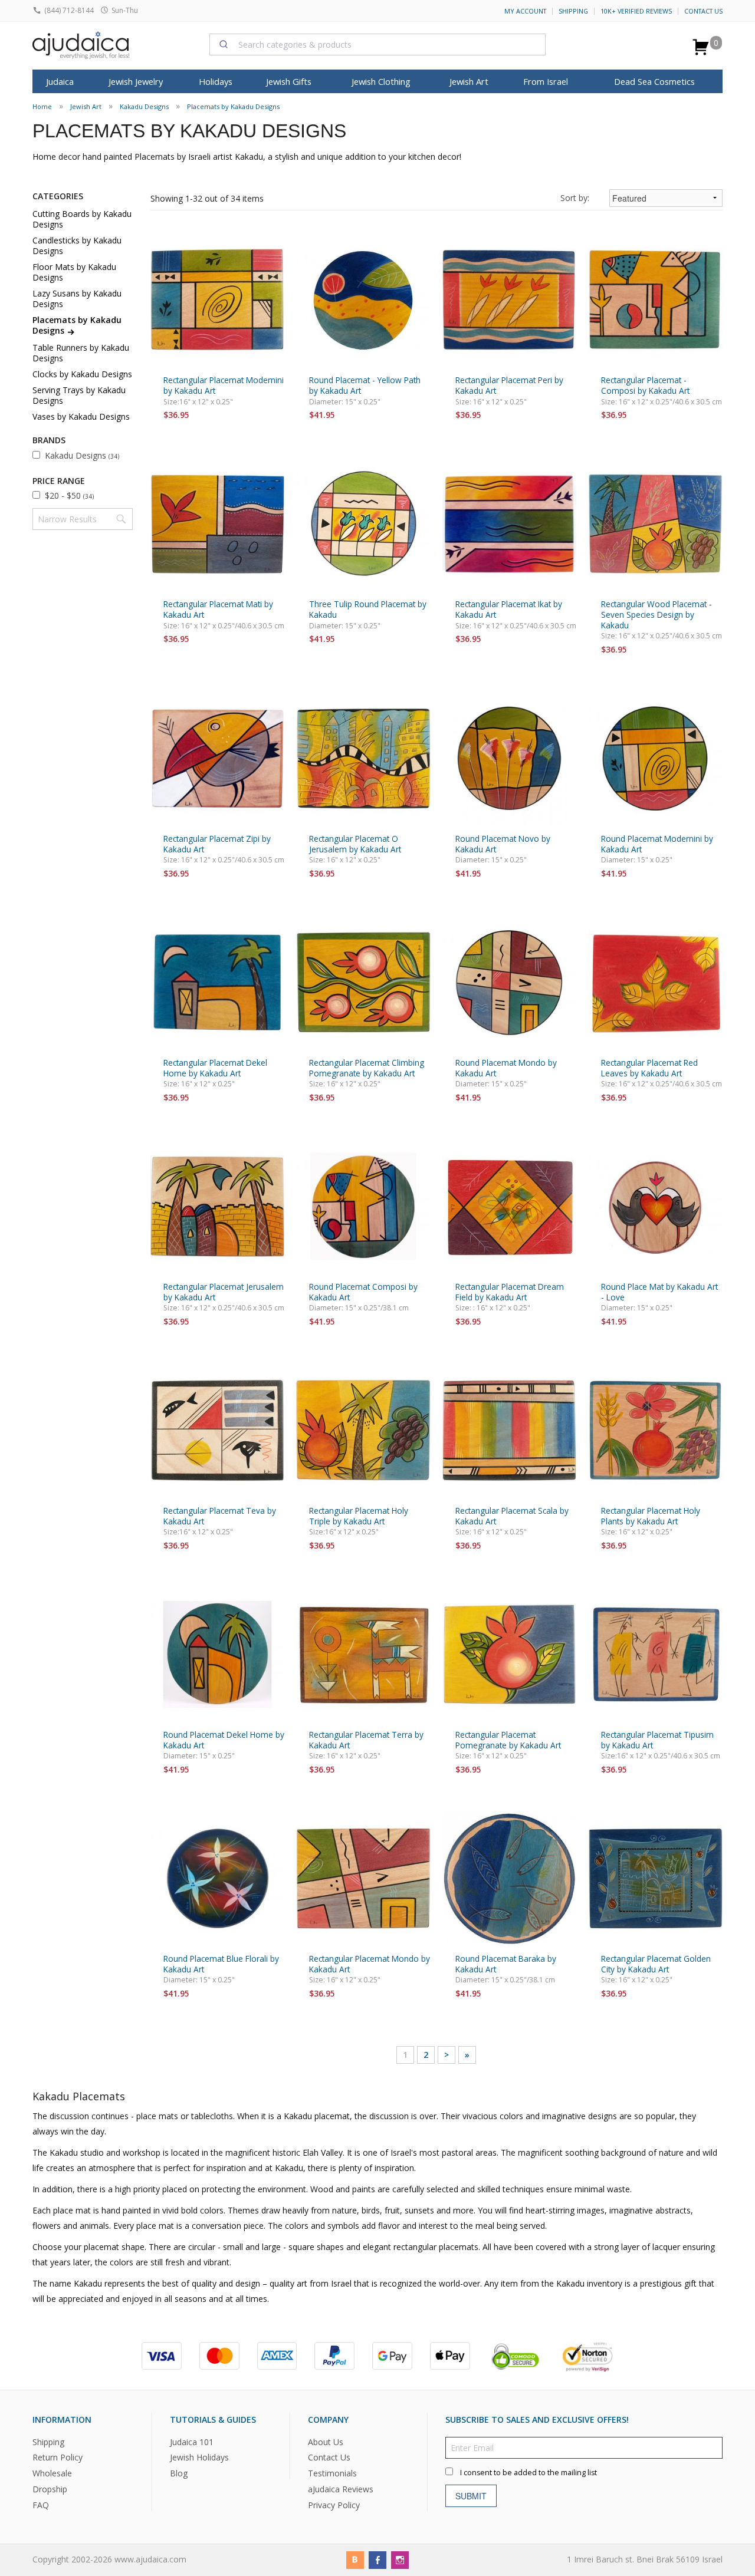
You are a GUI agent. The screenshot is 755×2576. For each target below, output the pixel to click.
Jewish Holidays (199, 2458)
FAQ (41, 2505)
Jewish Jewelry (136, 81)
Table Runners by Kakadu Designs (81, 353)
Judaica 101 (192, 2442)
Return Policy (58, 2458)
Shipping (573, 11)
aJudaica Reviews (341, 2490)
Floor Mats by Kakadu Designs (74, 272)
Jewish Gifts (289, 81)
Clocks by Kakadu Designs (82, 374)
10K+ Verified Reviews (636, 11)
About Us (326, 2442)
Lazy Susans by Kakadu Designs (77, 299)
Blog (179, 2474)
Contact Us (703, 11)
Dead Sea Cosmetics (654, 81)
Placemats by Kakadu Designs (233, 106)
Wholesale (52, 2474)
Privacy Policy (334, 2505)
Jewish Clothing (381, 81)
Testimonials (332, 2474)
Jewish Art (469, 81)
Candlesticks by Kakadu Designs (77, 246)
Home (42, 106)
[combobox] (377, 44)
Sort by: (575, 198)
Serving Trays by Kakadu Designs (79, 395)
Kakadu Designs (144, 106)
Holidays (216, 81)
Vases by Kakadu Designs (81, 416)
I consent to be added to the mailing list (528, 2473)
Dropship (50, 2490)
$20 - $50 (69, 495)
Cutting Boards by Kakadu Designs (82, 219)
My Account (525, 11)
